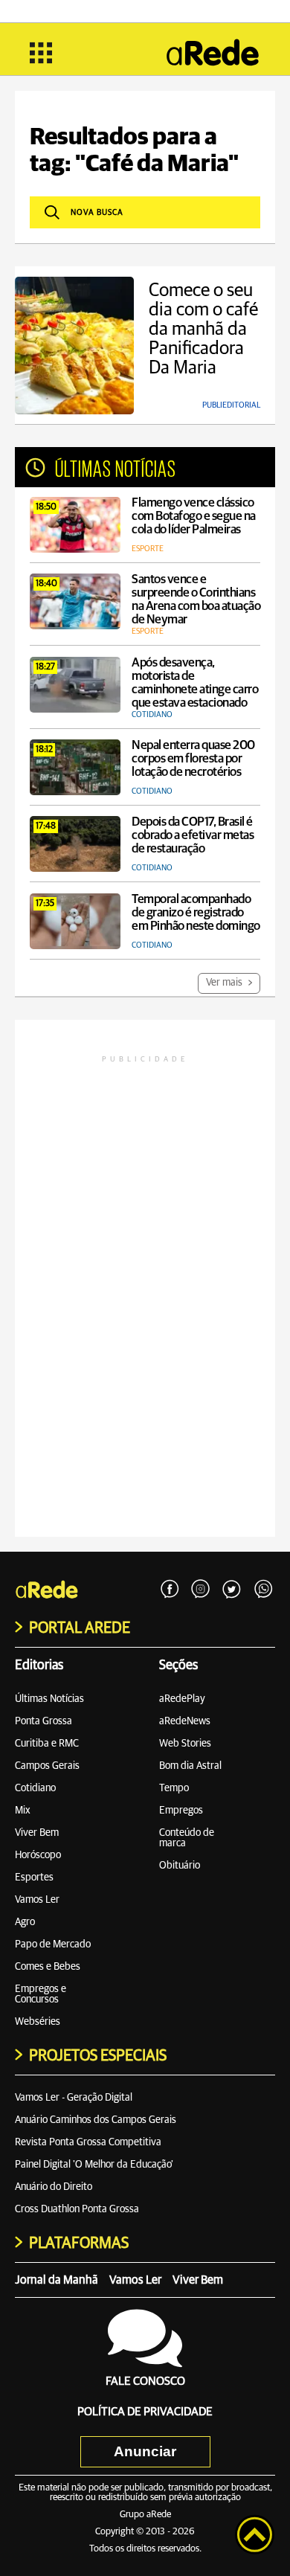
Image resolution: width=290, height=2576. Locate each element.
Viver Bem (37, 1833)
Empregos (181, 1811)
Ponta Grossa (43, 1721)
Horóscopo (38, 1855)
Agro (25, 1922)
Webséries (38, 2022)
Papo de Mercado (53, 1944)
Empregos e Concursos (41, 1994)
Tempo (174, 1788)
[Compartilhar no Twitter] (232, 1590)
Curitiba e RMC (47, 1744)
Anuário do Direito (54, 2187)
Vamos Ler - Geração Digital (74, 2098)
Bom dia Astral (190, 1766)
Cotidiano (35, 1788)
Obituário (180, 1866)
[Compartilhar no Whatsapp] (263, 1590)
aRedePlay (182, 1699)
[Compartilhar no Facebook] (170, 1590)
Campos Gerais (47, 1766)
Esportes (34, 1878)
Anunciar (145, 2451)
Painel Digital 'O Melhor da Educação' (94, 2165)
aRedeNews (185, 1721)
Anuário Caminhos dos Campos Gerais (96, 2120)
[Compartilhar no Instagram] (201, 1590)
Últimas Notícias (49, 1699)
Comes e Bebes (48, 1967)
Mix (23, 1811)
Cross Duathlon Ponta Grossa (77, 2209)
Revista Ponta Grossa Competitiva (88, 2142)
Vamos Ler (37, 1900)
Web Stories (185, 1744)
